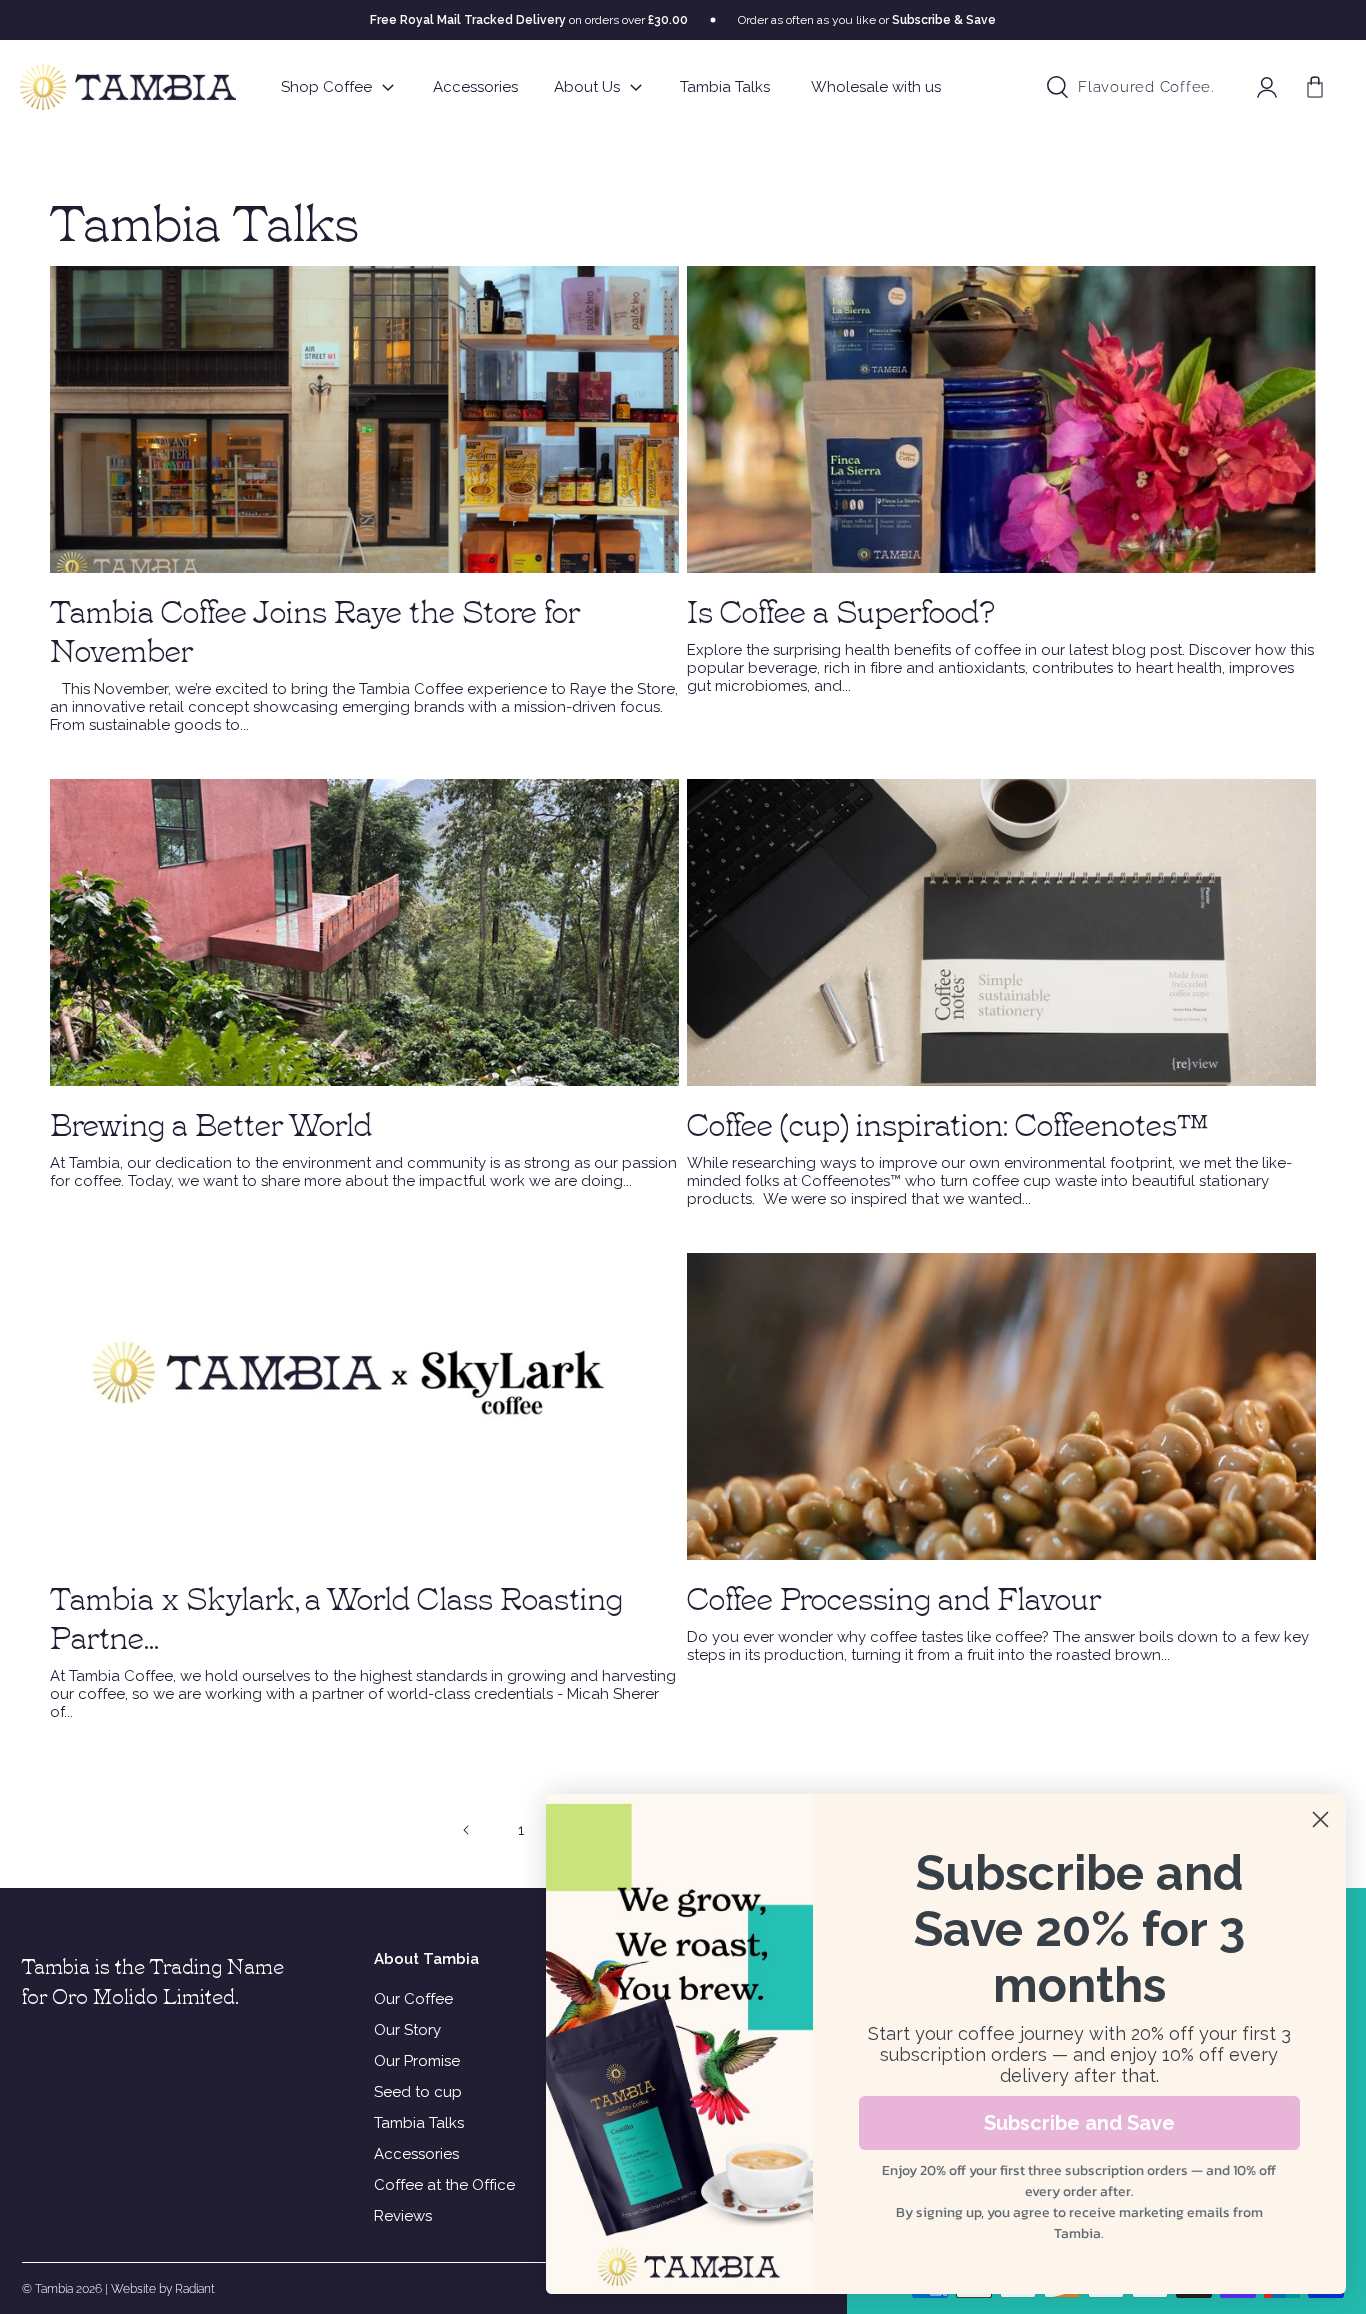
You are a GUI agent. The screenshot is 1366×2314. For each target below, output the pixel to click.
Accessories (416, 2154)
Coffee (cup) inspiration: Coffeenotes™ (947, 1122)
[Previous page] (467, 1830)
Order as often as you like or (867, 20)
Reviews (403, 2216)
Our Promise (417, 2061)
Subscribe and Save (1079, 2123)
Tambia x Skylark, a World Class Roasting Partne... (336, 1616)
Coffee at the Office (444, 2185)
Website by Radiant (163, 2289)
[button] (1315, 87)
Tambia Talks (419, 2123)
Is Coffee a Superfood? (841, 609)
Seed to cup (418, 2092)
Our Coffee (413, 1999)
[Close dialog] (1320, 1819)
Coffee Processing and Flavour (894, 1596)
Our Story (407, 2030)
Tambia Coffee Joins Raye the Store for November (315, 629)
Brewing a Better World (211, 1122)
